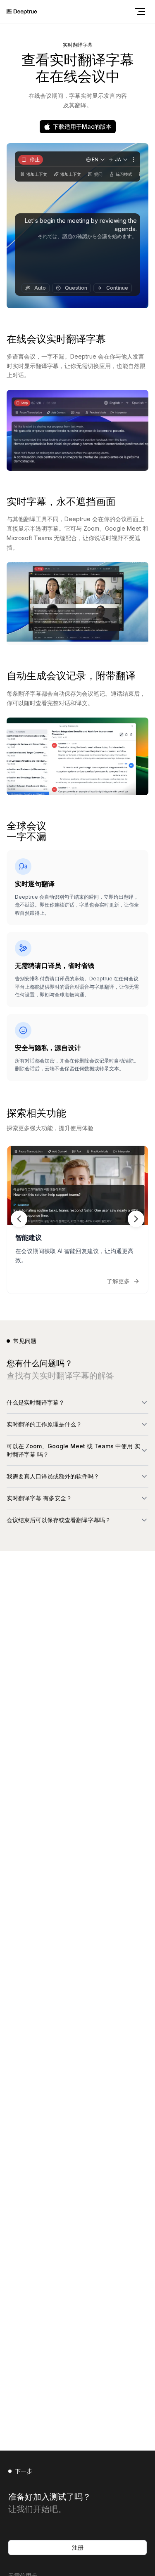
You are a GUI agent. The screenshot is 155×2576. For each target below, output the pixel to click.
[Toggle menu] (140, 12)
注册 (78, 2547)
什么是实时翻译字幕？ (36, 1402)
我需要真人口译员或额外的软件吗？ (53, 1476)
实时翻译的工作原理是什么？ (44, 1424)
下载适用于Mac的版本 (82, 126)
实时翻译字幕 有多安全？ (39, 1498)
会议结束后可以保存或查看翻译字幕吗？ (59, 1520)
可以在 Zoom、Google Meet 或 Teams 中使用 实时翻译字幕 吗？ (73, 1450)
